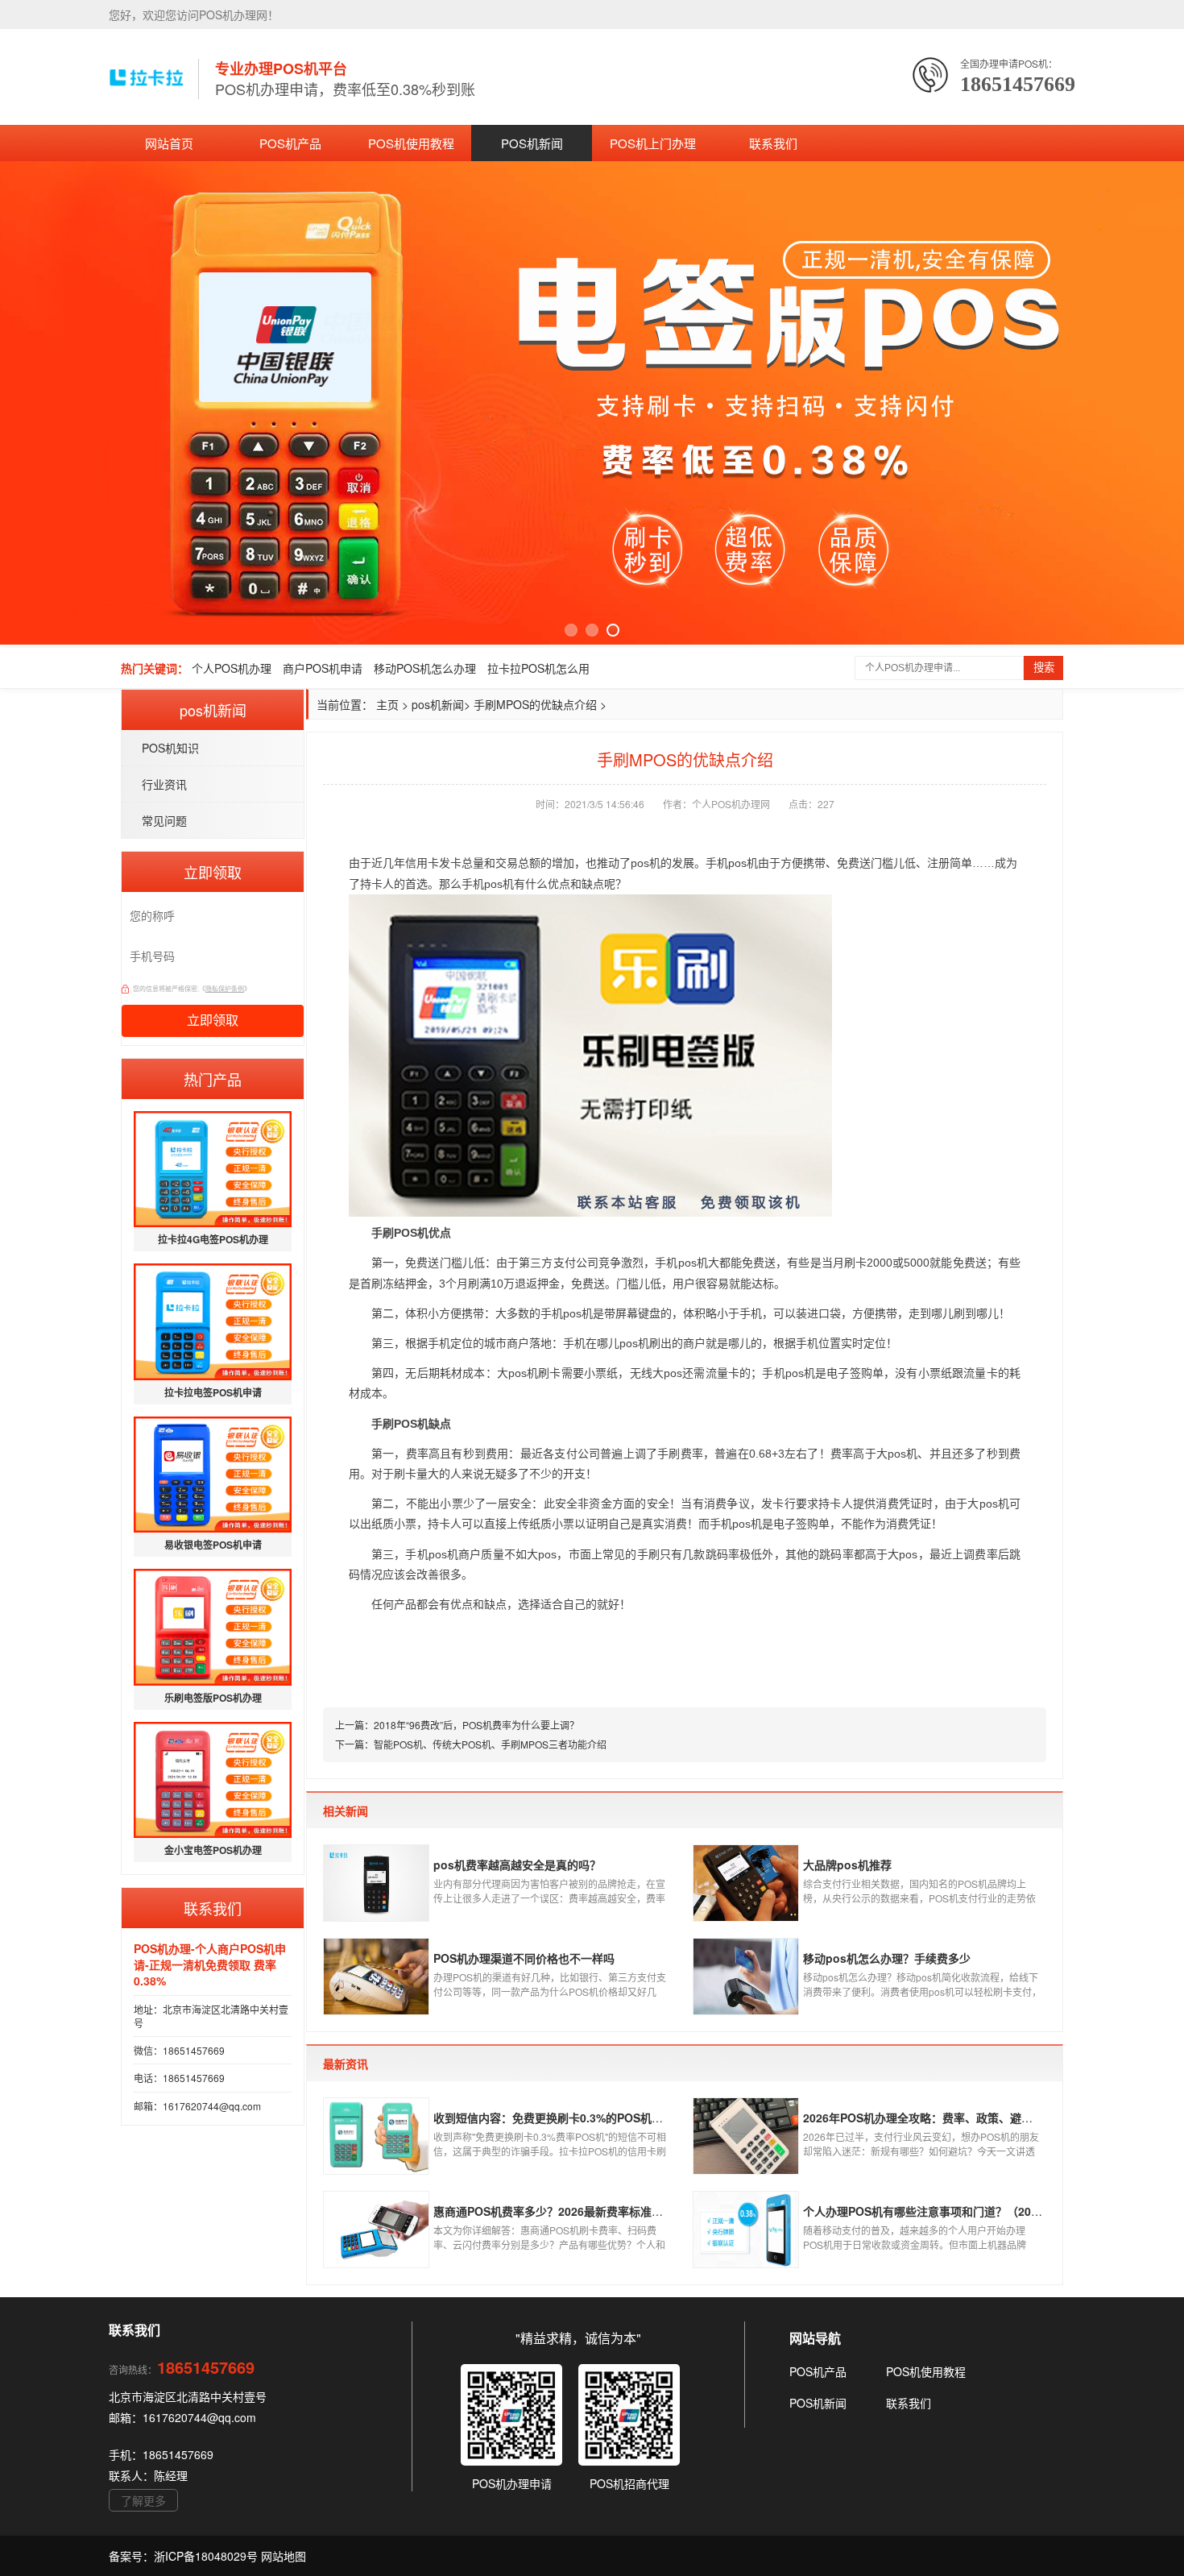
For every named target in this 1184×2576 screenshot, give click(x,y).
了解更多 (143, 2500)
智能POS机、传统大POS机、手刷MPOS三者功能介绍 (490, 1744)
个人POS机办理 (232, 668)
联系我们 (773, 143)
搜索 (1044, 668)
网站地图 (284, 2556)
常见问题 (164, 820)
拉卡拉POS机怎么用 (538, 668)
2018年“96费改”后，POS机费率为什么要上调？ (476, 1725)
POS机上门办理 (653, 143)
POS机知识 (170, 748)
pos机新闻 (438, 704)
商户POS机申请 (323, 668)
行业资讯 (164, 784)
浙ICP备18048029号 (207, 2556)
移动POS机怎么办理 (425, 668)
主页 (387, 704)
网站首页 (169, 143)
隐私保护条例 (225, 988)
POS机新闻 (532, 143)
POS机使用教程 (411, 143)
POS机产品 (290, 143)
